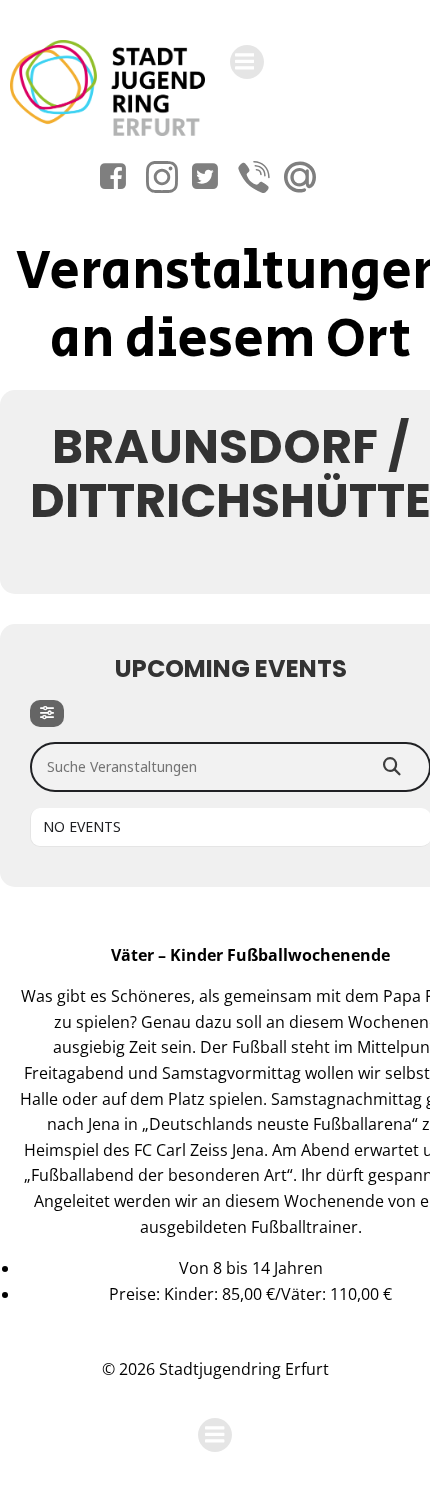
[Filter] (47, 713)
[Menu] (247, 62)
